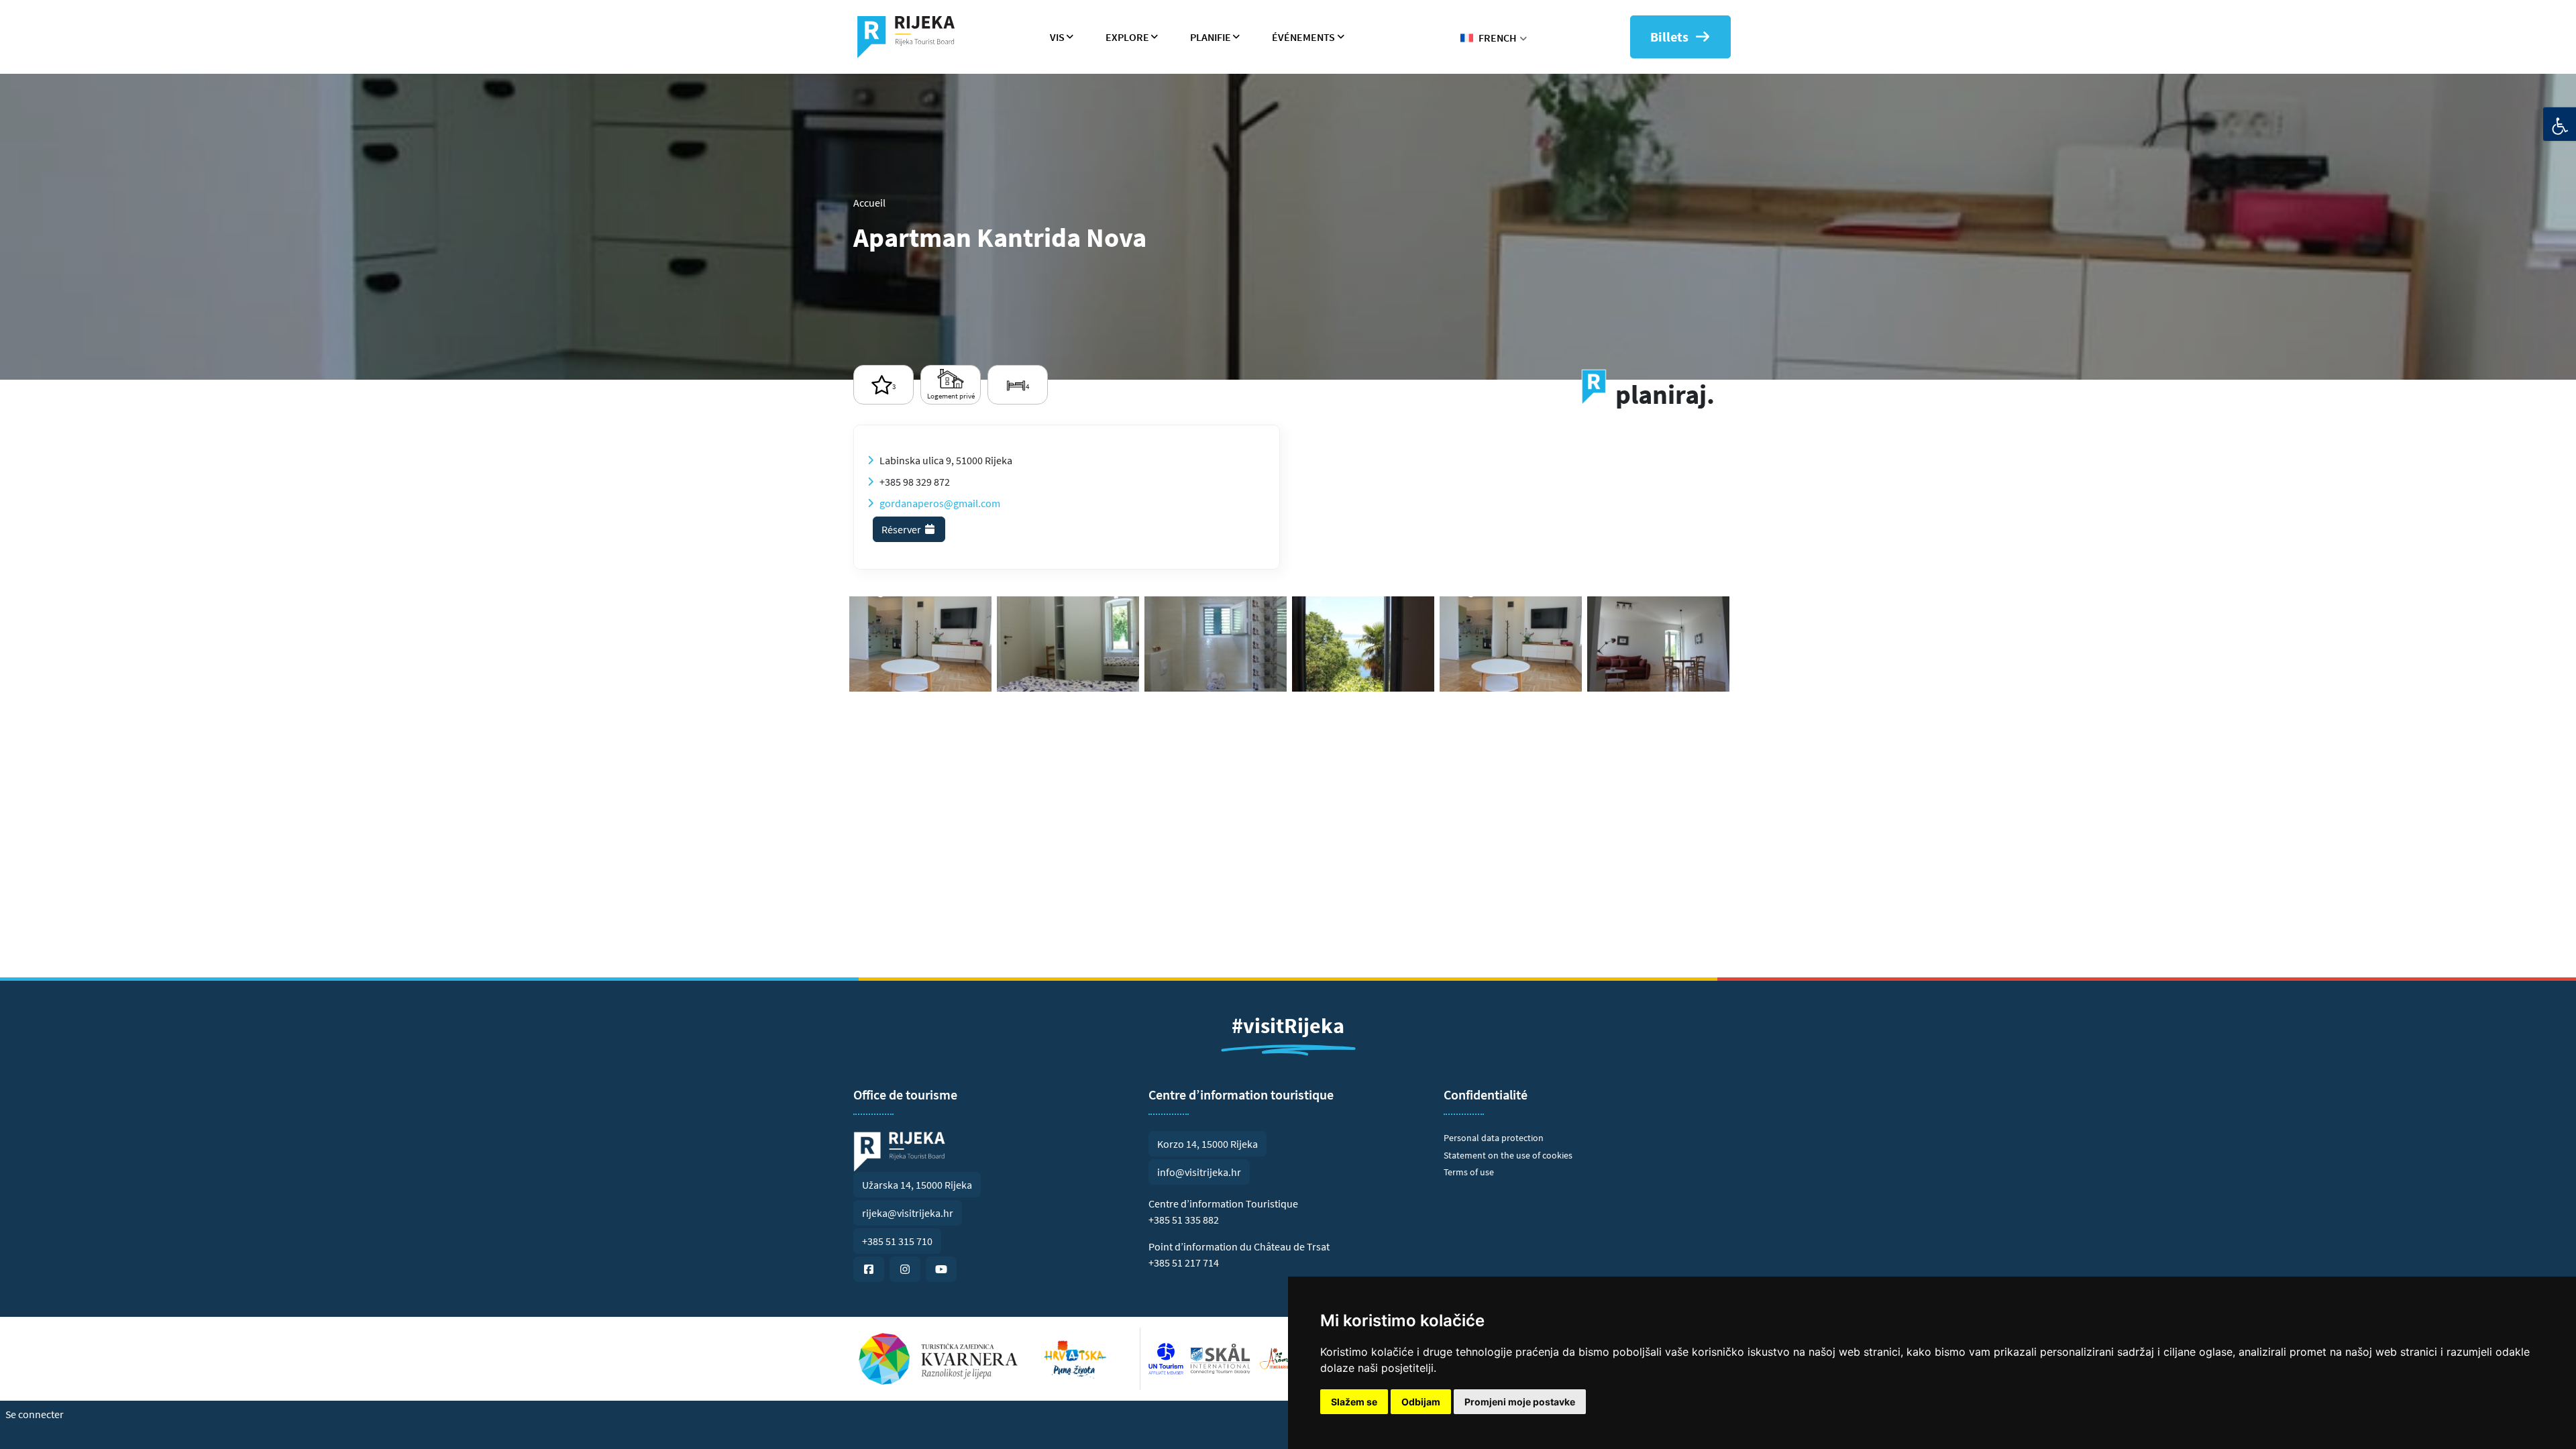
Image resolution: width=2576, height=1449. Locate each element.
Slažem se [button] (1354, 1402)
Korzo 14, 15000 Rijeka (1207, 1144)
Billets (1669, 37)
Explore (1127, 37)
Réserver (902, 529)
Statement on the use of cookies (1508, 1155)
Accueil (869, 203)
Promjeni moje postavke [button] (1520, 1402)
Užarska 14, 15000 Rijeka (917, 1185)
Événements (1303, 37)
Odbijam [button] (1421, 1402)
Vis (1057, 37)
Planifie (1211, 37)
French (1498, 38)
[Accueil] (911, 37)
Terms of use (1469, 1172)
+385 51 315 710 (897, 1241)
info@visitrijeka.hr (1199, 1172)
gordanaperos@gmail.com (940, 503)
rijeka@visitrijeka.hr (908, 1213)
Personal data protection (1494, 1138)
